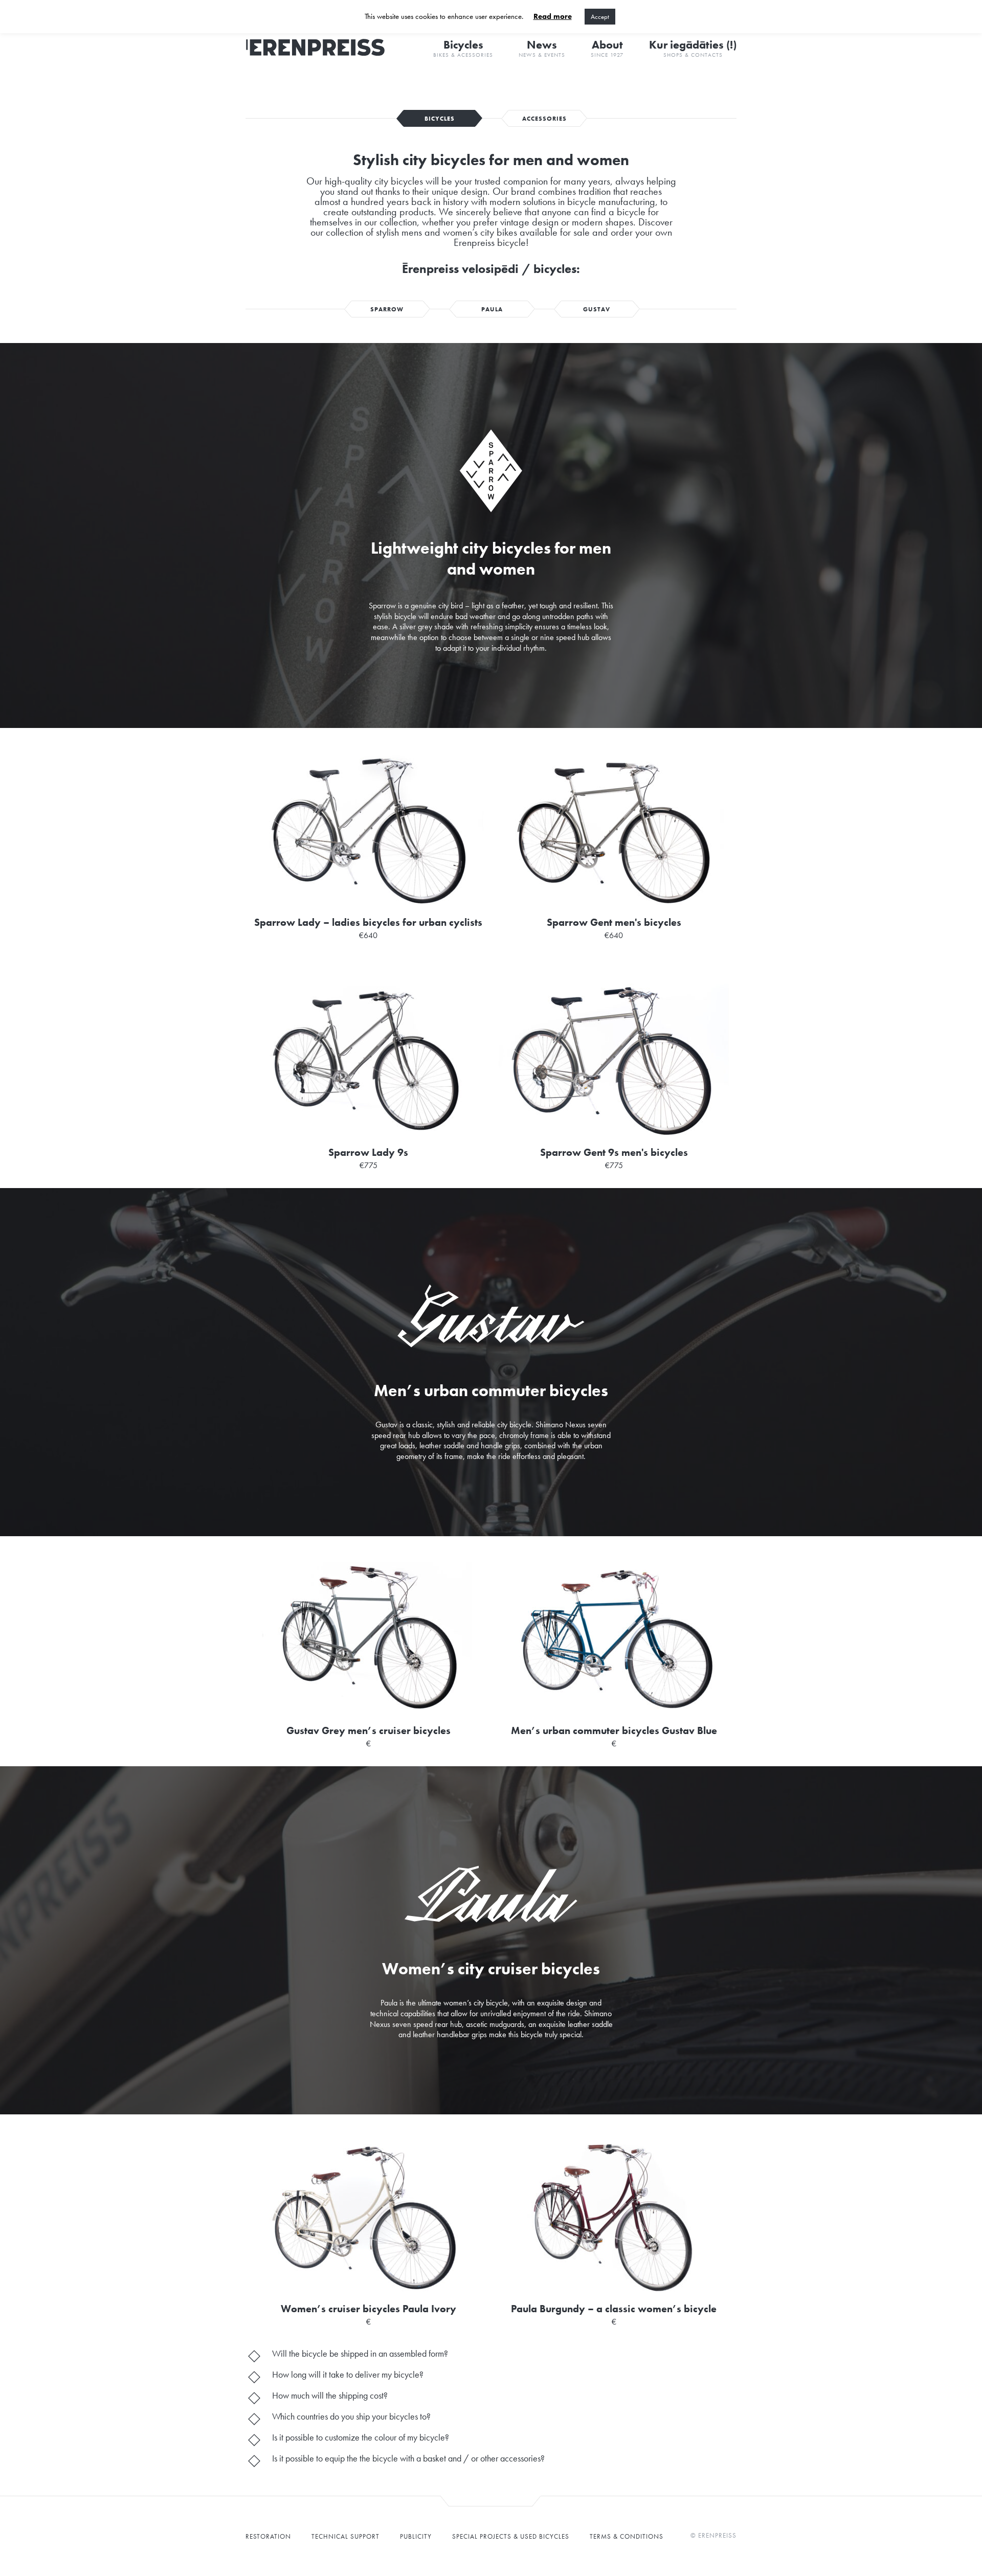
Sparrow (387, 309)
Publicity (416, 2536)
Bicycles (463, 48)
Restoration (268, 2536)
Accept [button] (600, 17)
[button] (491, 2355)
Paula (492, 309)
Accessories (544, 119)
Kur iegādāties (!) (693, 48)
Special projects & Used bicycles (511, 2536)
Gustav (597, 309)
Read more (553, 17)
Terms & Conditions (627, 2536)
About (607, 48)
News (542, 48)
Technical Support (345, 2536)
